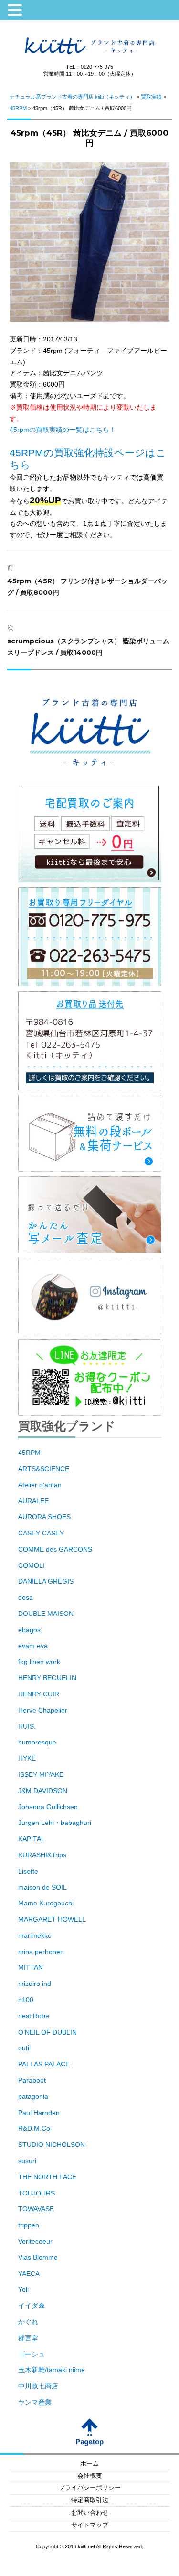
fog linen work (39, 1662)
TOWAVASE (36, 2209)
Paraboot (32, 2080)
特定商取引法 (90, 2500)
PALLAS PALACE (44, 2064)
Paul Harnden (39, 2113)
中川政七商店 (38, 2386)
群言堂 (28, 2338)
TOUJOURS (37, 2193)
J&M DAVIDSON (43, 1791)
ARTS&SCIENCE (44, 1469)
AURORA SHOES (44, 1517)
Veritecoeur (35, 2241)
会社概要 (90, 2476)
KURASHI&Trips (42, 1855)
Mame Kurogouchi (46, 1903)
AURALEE (33, 1501)
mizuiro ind (35, 1984)
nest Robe (34, 2016)
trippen (29, 2225)
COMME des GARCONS (55, 1549)
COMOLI (32, 1565)
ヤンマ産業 (35, 2402)
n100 (26, 2000)
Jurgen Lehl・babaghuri (55, 1823)
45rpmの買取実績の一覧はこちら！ (63, 430)
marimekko (35, 1935)
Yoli (23, 2289)
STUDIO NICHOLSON (52, 2145)
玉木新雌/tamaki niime (52, 2370)
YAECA (29, 2274)
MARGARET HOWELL (52, 1919)
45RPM (29, 1453)
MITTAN (31, 1967)
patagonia (33, 2096)
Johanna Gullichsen (48, 1807)
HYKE (27, 1758)
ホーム (89, 2464)
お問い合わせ (90, 2513)
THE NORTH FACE (47, 2177)
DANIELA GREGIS (46, 1581)
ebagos (29, 1630)
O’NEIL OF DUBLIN (47, 2032)
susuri (27, 2161)
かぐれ (28, 2322)
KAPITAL (32, 1839)
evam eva (33, 1646)
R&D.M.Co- (35, 2128)
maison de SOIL (42, 1887)
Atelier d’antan (40, 1485)
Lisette (28, 1871)
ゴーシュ (32, 2354)
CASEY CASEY (41, 1533)
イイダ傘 (32, 2305)
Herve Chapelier (43, 1710)
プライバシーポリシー (90, 2488)
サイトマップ (90, 2525)
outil (24, 2048)
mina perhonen (41, 1952)
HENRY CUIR (39, 1694)
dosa (26, 1597)
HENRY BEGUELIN (47, 1678)
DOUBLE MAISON (46, 1614)
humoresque (37, 1742)
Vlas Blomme (38, 2257)
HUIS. (27, 1726)
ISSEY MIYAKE (41, 1774)
